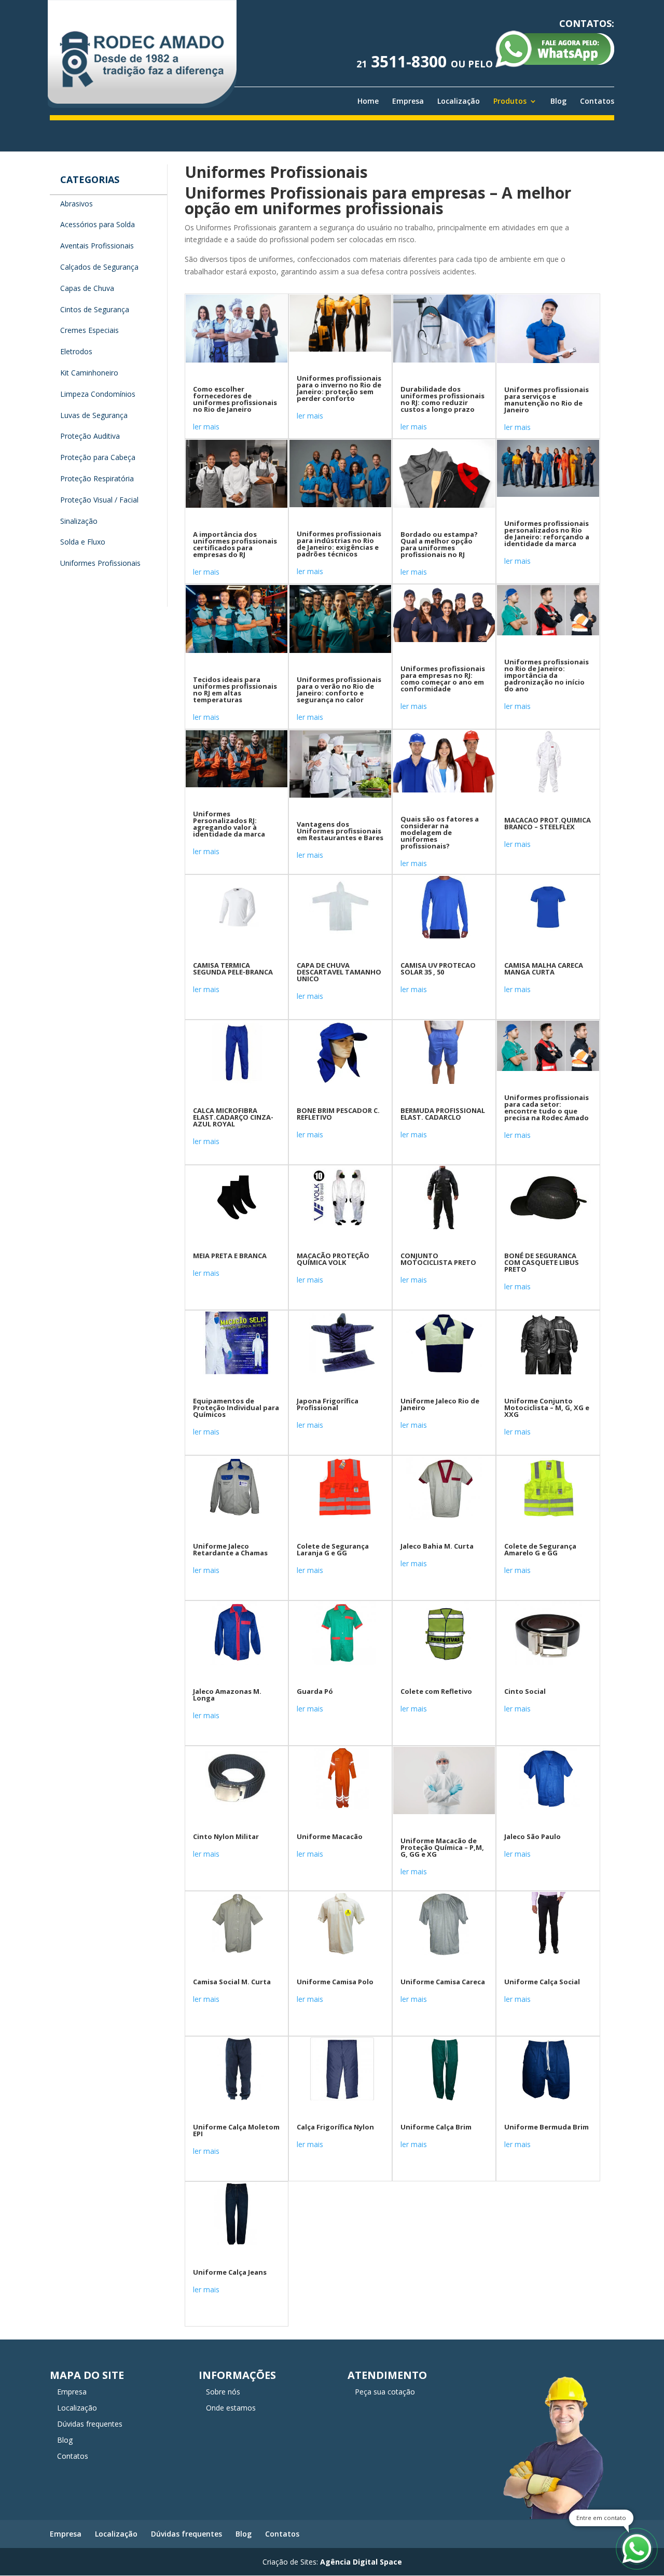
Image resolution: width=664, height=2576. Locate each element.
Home (368, 101)
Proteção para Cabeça (98, 457)
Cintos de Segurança (95, 309)
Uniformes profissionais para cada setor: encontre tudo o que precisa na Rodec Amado (547, 1108)
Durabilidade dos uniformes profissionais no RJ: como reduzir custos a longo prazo (442, 399)
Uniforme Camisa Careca (443, 1982)
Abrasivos (77, 204)
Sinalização (79, 521)
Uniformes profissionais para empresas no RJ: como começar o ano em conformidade (443, 679)
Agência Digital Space (361, 2562)
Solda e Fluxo (83, 542)
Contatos (597, 101)
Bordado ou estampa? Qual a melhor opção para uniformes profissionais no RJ (439, 544)
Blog (558, 101)
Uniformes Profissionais (100, 563)
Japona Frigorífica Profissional (328, 1404)
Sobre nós (223, 2392)
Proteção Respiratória (97, 478)
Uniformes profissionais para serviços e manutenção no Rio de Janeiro (547, 400)
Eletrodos (76, 351)
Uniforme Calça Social (542, 1982)
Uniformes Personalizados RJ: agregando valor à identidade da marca (229, 824)
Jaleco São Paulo (532, 1836)
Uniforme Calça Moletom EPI (236, 2130)
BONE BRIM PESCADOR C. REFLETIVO (338, 1114)
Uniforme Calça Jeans (230, 2272)
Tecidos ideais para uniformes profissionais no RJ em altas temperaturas (235, 690)
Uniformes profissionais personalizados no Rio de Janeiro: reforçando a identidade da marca (547, 533)
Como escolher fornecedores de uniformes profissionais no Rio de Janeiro (235, 399)
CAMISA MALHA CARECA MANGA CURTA (544, 969)
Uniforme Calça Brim (436, 2127)
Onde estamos (231, 2408)
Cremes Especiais (89, 330)
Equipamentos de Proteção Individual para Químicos (236, 1408)
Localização (459, 101)
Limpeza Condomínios (98, 394)
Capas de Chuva (87, 288)
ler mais (206, 427)
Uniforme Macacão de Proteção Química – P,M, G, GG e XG (442, 1847)
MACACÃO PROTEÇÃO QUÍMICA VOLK (333, 1259)
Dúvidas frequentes (90, 2424)
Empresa (408, 101)
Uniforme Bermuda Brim (547, 2127)
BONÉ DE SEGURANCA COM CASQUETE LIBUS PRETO (542, 1262)
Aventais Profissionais (97, 246)
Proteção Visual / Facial (99, 500)
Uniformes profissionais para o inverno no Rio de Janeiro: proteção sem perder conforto (339, 388)
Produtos (510, 101)
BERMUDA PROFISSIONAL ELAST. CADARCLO (443, 1114)
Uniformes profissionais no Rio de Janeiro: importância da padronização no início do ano (547, 675)
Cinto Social (525, 1691)
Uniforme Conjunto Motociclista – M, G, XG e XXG (547, 1408)
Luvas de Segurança (94, 415)
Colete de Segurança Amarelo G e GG (540, 1549)
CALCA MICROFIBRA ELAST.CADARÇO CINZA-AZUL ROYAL (233, 1117)
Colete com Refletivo (436, 1691)
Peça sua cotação (385, 2392)
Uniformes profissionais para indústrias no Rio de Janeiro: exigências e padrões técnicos (339, 544)
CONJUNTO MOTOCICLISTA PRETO (438, 1259)
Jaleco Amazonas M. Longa (227, 1695)
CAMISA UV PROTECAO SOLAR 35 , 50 (438, 969)
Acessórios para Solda (98, 224)
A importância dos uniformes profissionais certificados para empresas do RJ (235, 544)
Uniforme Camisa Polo (335, 1982)
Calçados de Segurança (99, 267)
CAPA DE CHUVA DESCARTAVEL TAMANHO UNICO (339, 972)
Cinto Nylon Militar (226, 1836)
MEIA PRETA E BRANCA (230, 1256)
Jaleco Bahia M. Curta (437, 1546)
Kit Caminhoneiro (89, 373)
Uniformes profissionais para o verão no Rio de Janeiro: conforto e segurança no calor (339, 690)
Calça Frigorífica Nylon (335, 2127)
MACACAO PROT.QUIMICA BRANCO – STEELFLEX (548, 823)
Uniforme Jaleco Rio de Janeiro (440, 1404)
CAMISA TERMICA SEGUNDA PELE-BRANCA (233, 969)
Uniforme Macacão (330, 1836)
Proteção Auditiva (90, 436)
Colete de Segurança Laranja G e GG (333, 1549)
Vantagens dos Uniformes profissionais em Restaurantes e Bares (340, 831)
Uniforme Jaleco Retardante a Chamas (230, 1549)
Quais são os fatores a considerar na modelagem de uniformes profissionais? (440, 832)
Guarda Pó (315, 1691)
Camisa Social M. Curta (232, 1982)
